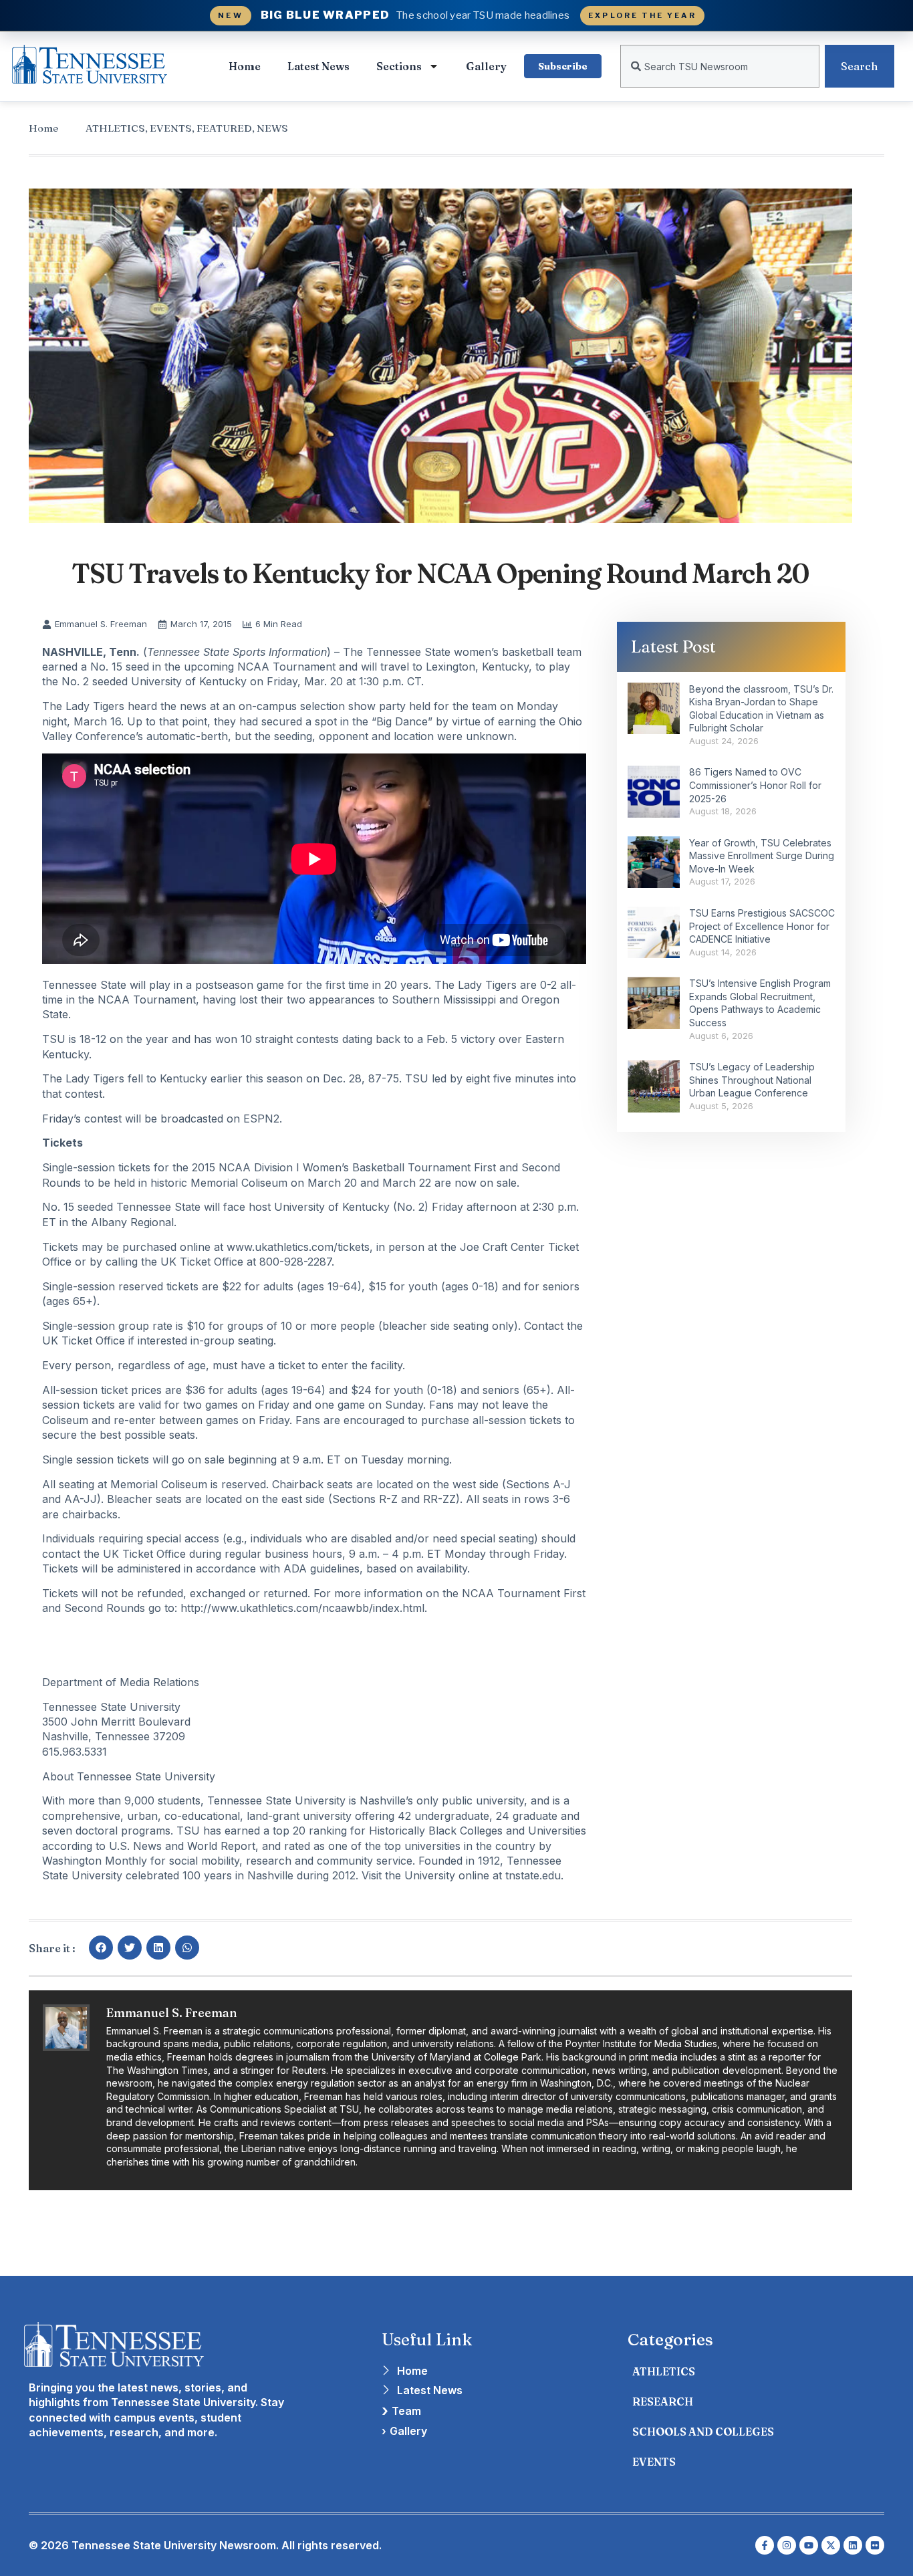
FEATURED (224, 128)
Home (245, 66)
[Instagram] (787, 2545)
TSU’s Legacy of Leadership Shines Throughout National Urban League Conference (752, 1080)
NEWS (272, 128)
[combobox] (720, 66)
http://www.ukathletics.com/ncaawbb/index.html (302, 1608)
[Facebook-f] (765, 2545)
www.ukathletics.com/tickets (298, 1247)
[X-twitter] (831, 2545)
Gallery (486, 66)
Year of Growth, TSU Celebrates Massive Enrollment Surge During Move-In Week (762, 856)
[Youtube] (809, 2545)
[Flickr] (875, 2545)
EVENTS (171, 128)
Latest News (318, 66)
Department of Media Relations (121, 1682)
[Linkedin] (853, 2545)
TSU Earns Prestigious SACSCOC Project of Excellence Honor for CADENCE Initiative (762, 926)
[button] (101, 1948)
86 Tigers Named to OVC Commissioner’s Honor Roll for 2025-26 (755, 785)
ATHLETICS (115, 128)
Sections (399, 66)
